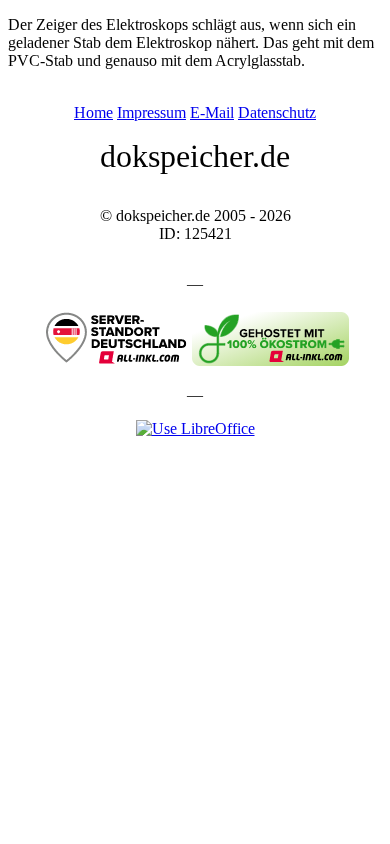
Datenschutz (277, 112)
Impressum (151, 112)
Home (93, 112)
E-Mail (212, 112)
